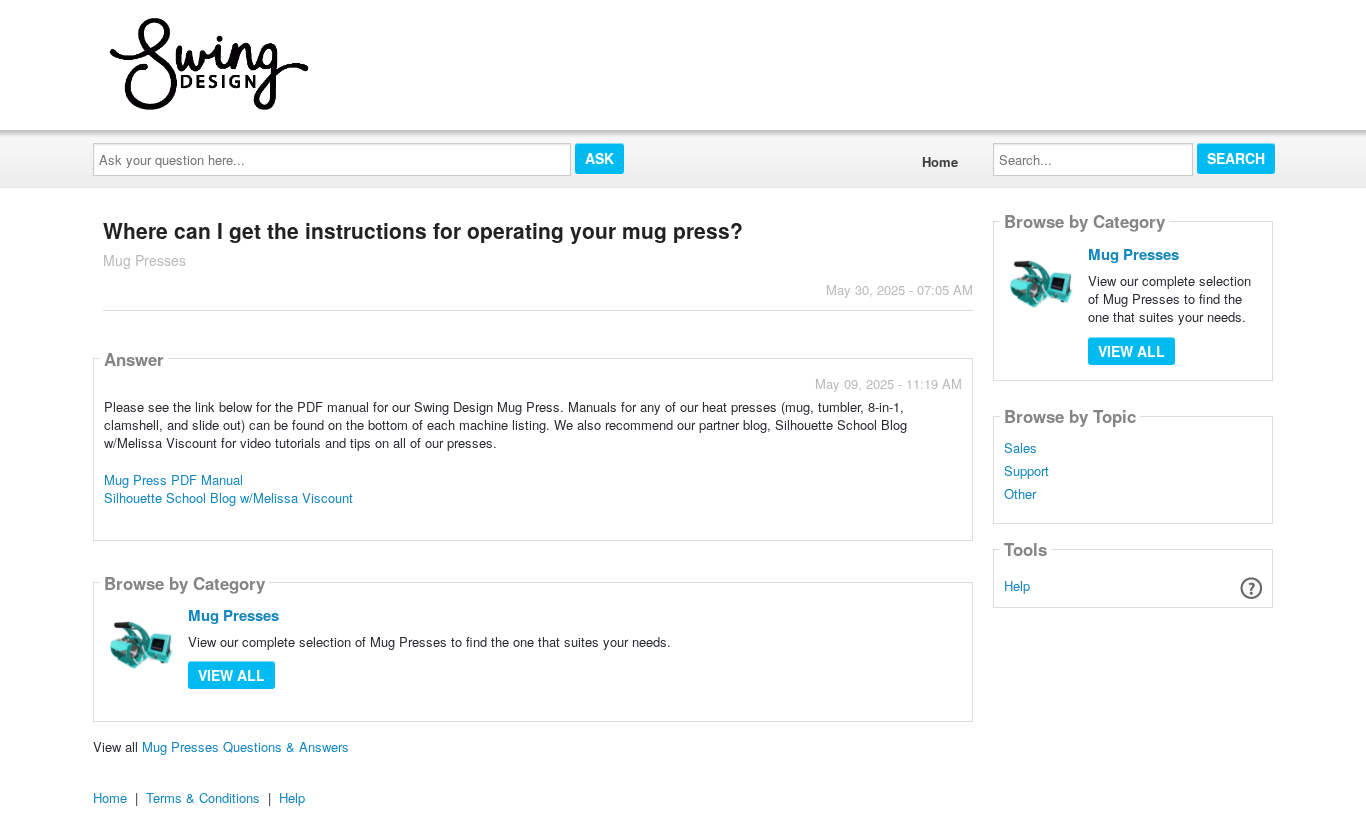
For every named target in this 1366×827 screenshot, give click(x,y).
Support (1026, 471)
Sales (1020, 448)
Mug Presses (233, 615)
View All (231, 675)
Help (1017, 585)
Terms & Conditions (203, 797)
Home (940, 161)
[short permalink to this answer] (782, 523)
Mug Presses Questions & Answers (245, 746)
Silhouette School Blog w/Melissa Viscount (228, 497)
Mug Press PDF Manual (173, 479)
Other (1020, 494)
